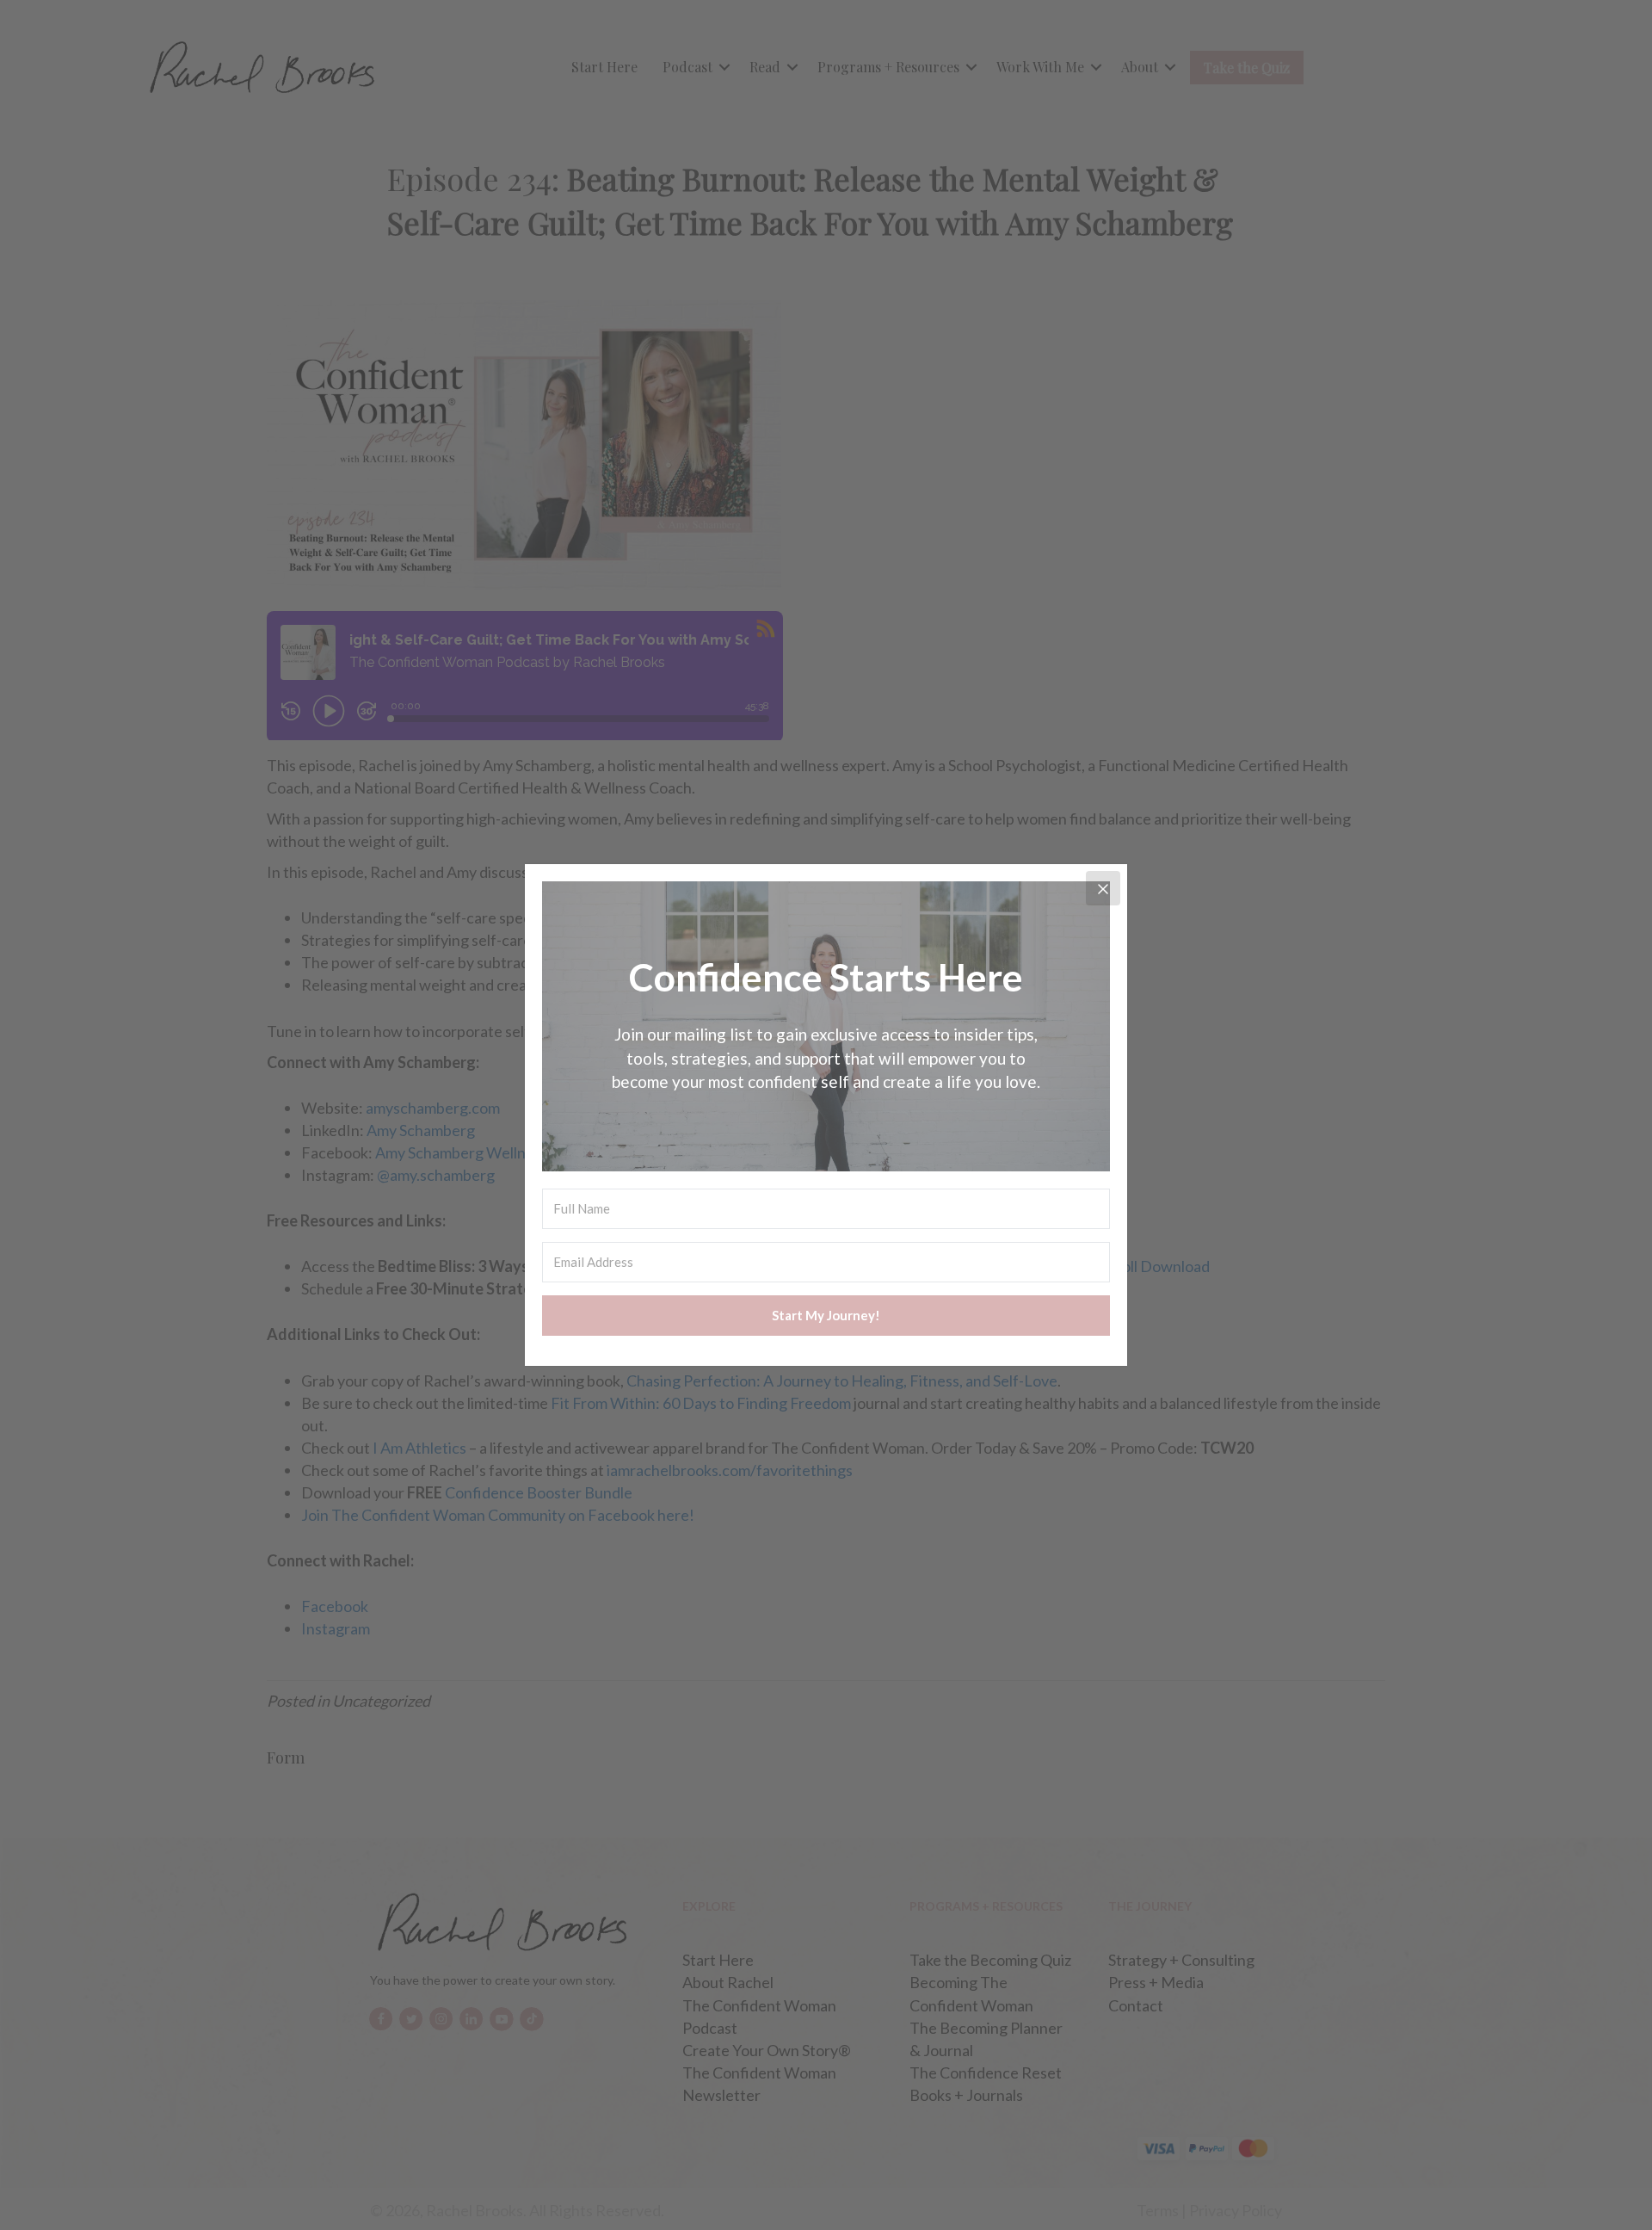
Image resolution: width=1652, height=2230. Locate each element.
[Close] (1103, 888)
